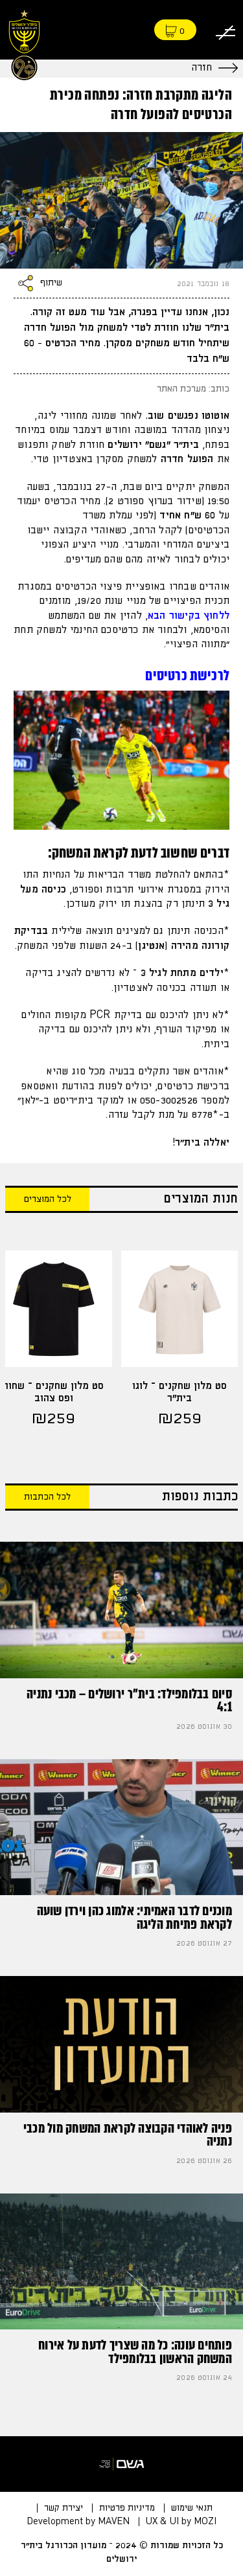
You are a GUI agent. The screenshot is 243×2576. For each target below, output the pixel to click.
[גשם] (122, 2464)
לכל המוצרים (48, 1199)
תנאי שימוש (192, 2508)
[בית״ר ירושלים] (24, 43)
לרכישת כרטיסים (187, 675)
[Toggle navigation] (226, 30)
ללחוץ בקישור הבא (189, 616)
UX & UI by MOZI (181, 2522)
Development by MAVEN (78, 2522)
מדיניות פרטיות (127, 2508)
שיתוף (51, 283)
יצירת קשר (64, 2508)
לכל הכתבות (47, 1497)
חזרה (202, 68)
